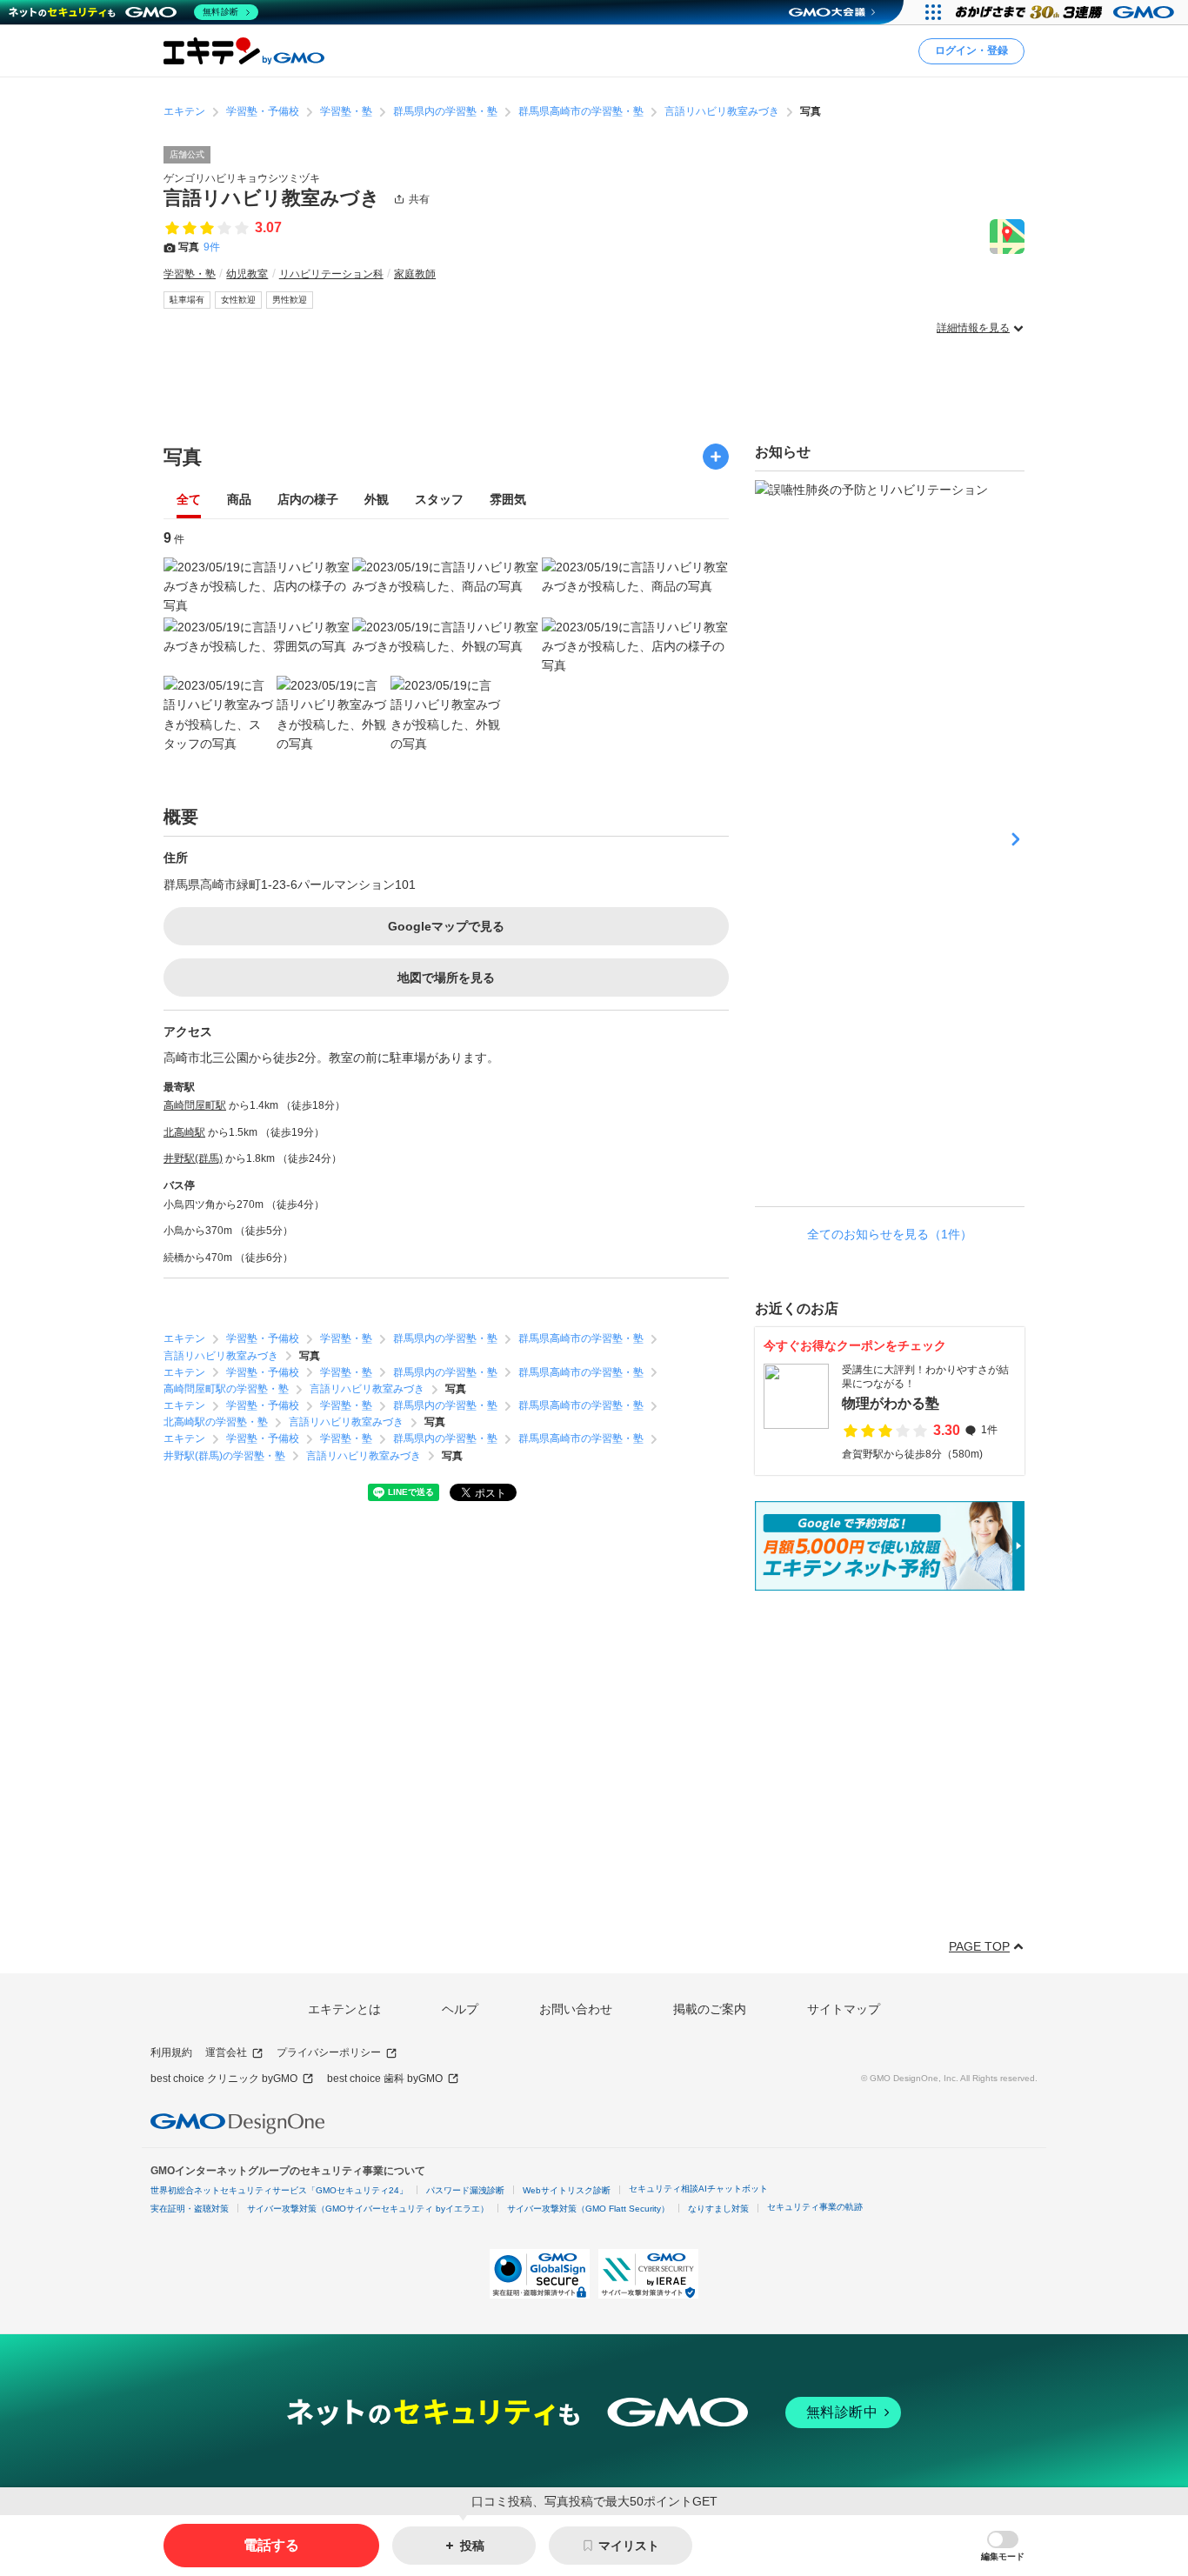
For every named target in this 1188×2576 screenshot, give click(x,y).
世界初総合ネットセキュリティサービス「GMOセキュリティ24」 (279, 2190)
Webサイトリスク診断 (567, 2190)
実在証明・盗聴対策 (190, 2209)
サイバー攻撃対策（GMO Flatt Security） (588, 2209)
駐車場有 (187, 300)
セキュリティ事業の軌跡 (815, 2207)
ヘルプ (460, 2009)
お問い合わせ (576, 2009)
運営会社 (226, 2052)
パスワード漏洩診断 (465, 2190)
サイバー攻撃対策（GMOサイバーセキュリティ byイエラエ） (368, 2209)
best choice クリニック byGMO (224, 2079)
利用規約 (171, 2052)
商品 (239, 500)
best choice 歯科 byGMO (385, 2079)
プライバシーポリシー (329, 2052)
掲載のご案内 (710, 2009)
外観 (377, 500)
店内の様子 (308, 500)
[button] (1003, 2546)
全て (189, 500)
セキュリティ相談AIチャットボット (698, 2189)
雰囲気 (508, 500)
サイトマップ (844, 2009)
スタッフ (439, 500)
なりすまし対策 (718, 2209)
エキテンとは (344, 2009)
